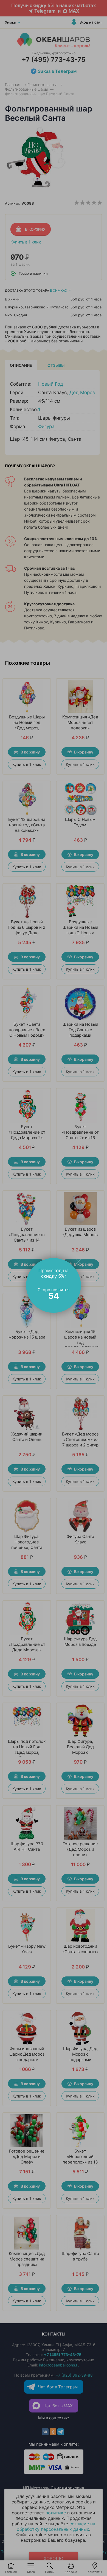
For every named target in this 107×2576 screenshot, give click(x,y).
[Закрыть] (78, 1261)
